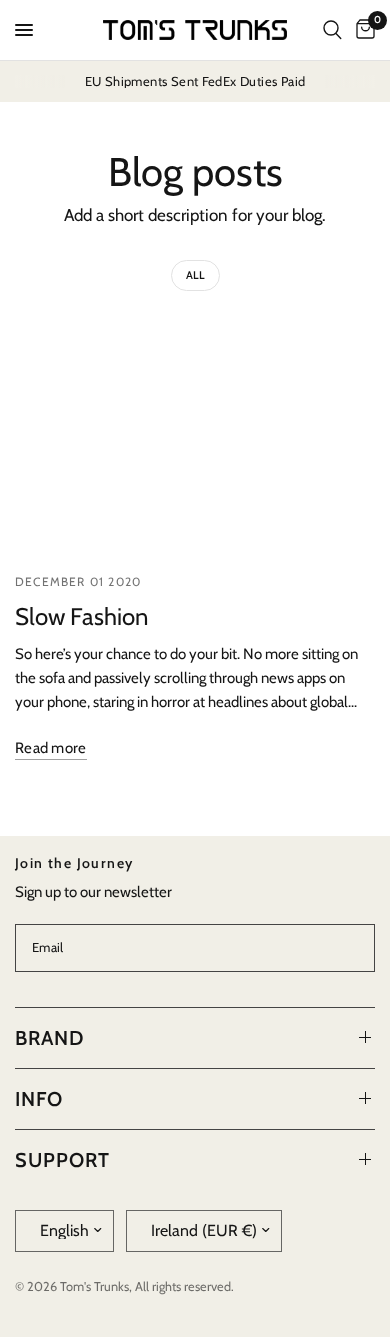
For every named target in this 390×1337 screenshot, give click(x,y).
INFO (39, 1099)
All (195, 275)
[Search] (332, 30)
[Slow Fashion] (195, 435)
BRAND (49, 1038)
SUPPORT (62, 1160)
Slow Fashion (81, 616)
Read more (51, 748)
